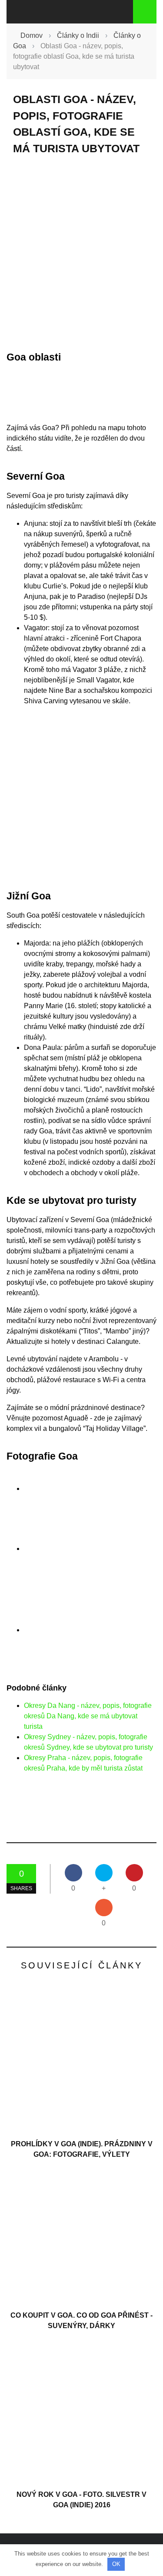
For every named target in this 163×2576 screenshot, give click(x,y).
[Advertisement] (81, 253)
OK (116, 2564)
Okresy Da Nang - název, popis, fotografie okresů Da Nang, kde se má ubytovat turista (88, 1716)
